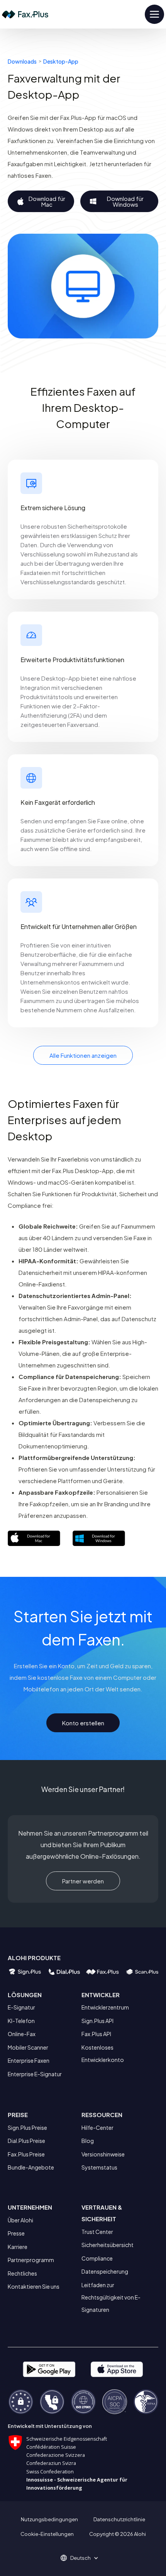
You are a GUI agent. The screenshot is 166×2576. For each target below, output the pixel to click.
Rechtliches (22, 2273)
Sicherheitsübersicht (108, 2245)
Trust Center (97, 2232)
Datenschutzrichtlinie (119, 2519)
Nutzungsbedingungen (49, 2519)
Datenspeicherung (105, 2271)
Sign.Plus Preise (27, 2128)
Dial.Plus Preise (26, 2141)
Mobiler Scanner (28, 2047)
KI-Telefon (21, 2021)
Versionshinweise (103, 2154)
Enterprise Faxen (29, 2060)
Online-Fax (22, 2034)
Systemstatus (99, 2167)
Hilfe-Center (97, 2128)
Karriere (18, 2247)
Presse (16, 2233)
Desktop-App (61, 61)
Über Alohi (20, 2220)
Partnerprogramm (31, 2260)
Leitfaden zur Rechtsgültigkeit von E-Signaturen (111, 2297)
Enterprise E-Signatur (35, 2074)
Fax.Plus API (96, 2034)
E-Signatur (21, 2007)
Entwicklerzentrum (105, 2007)
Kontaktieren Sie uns (34, 2286)
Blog (88, 2141)
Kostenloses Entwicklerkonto (103, 2053)
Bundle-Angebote (31, 2167)
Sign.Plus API (97, 2021)
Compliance (97, 2258)
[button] (83, 2558)
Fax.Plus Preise (26, 2154)
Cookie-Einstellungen (47, 2534)
